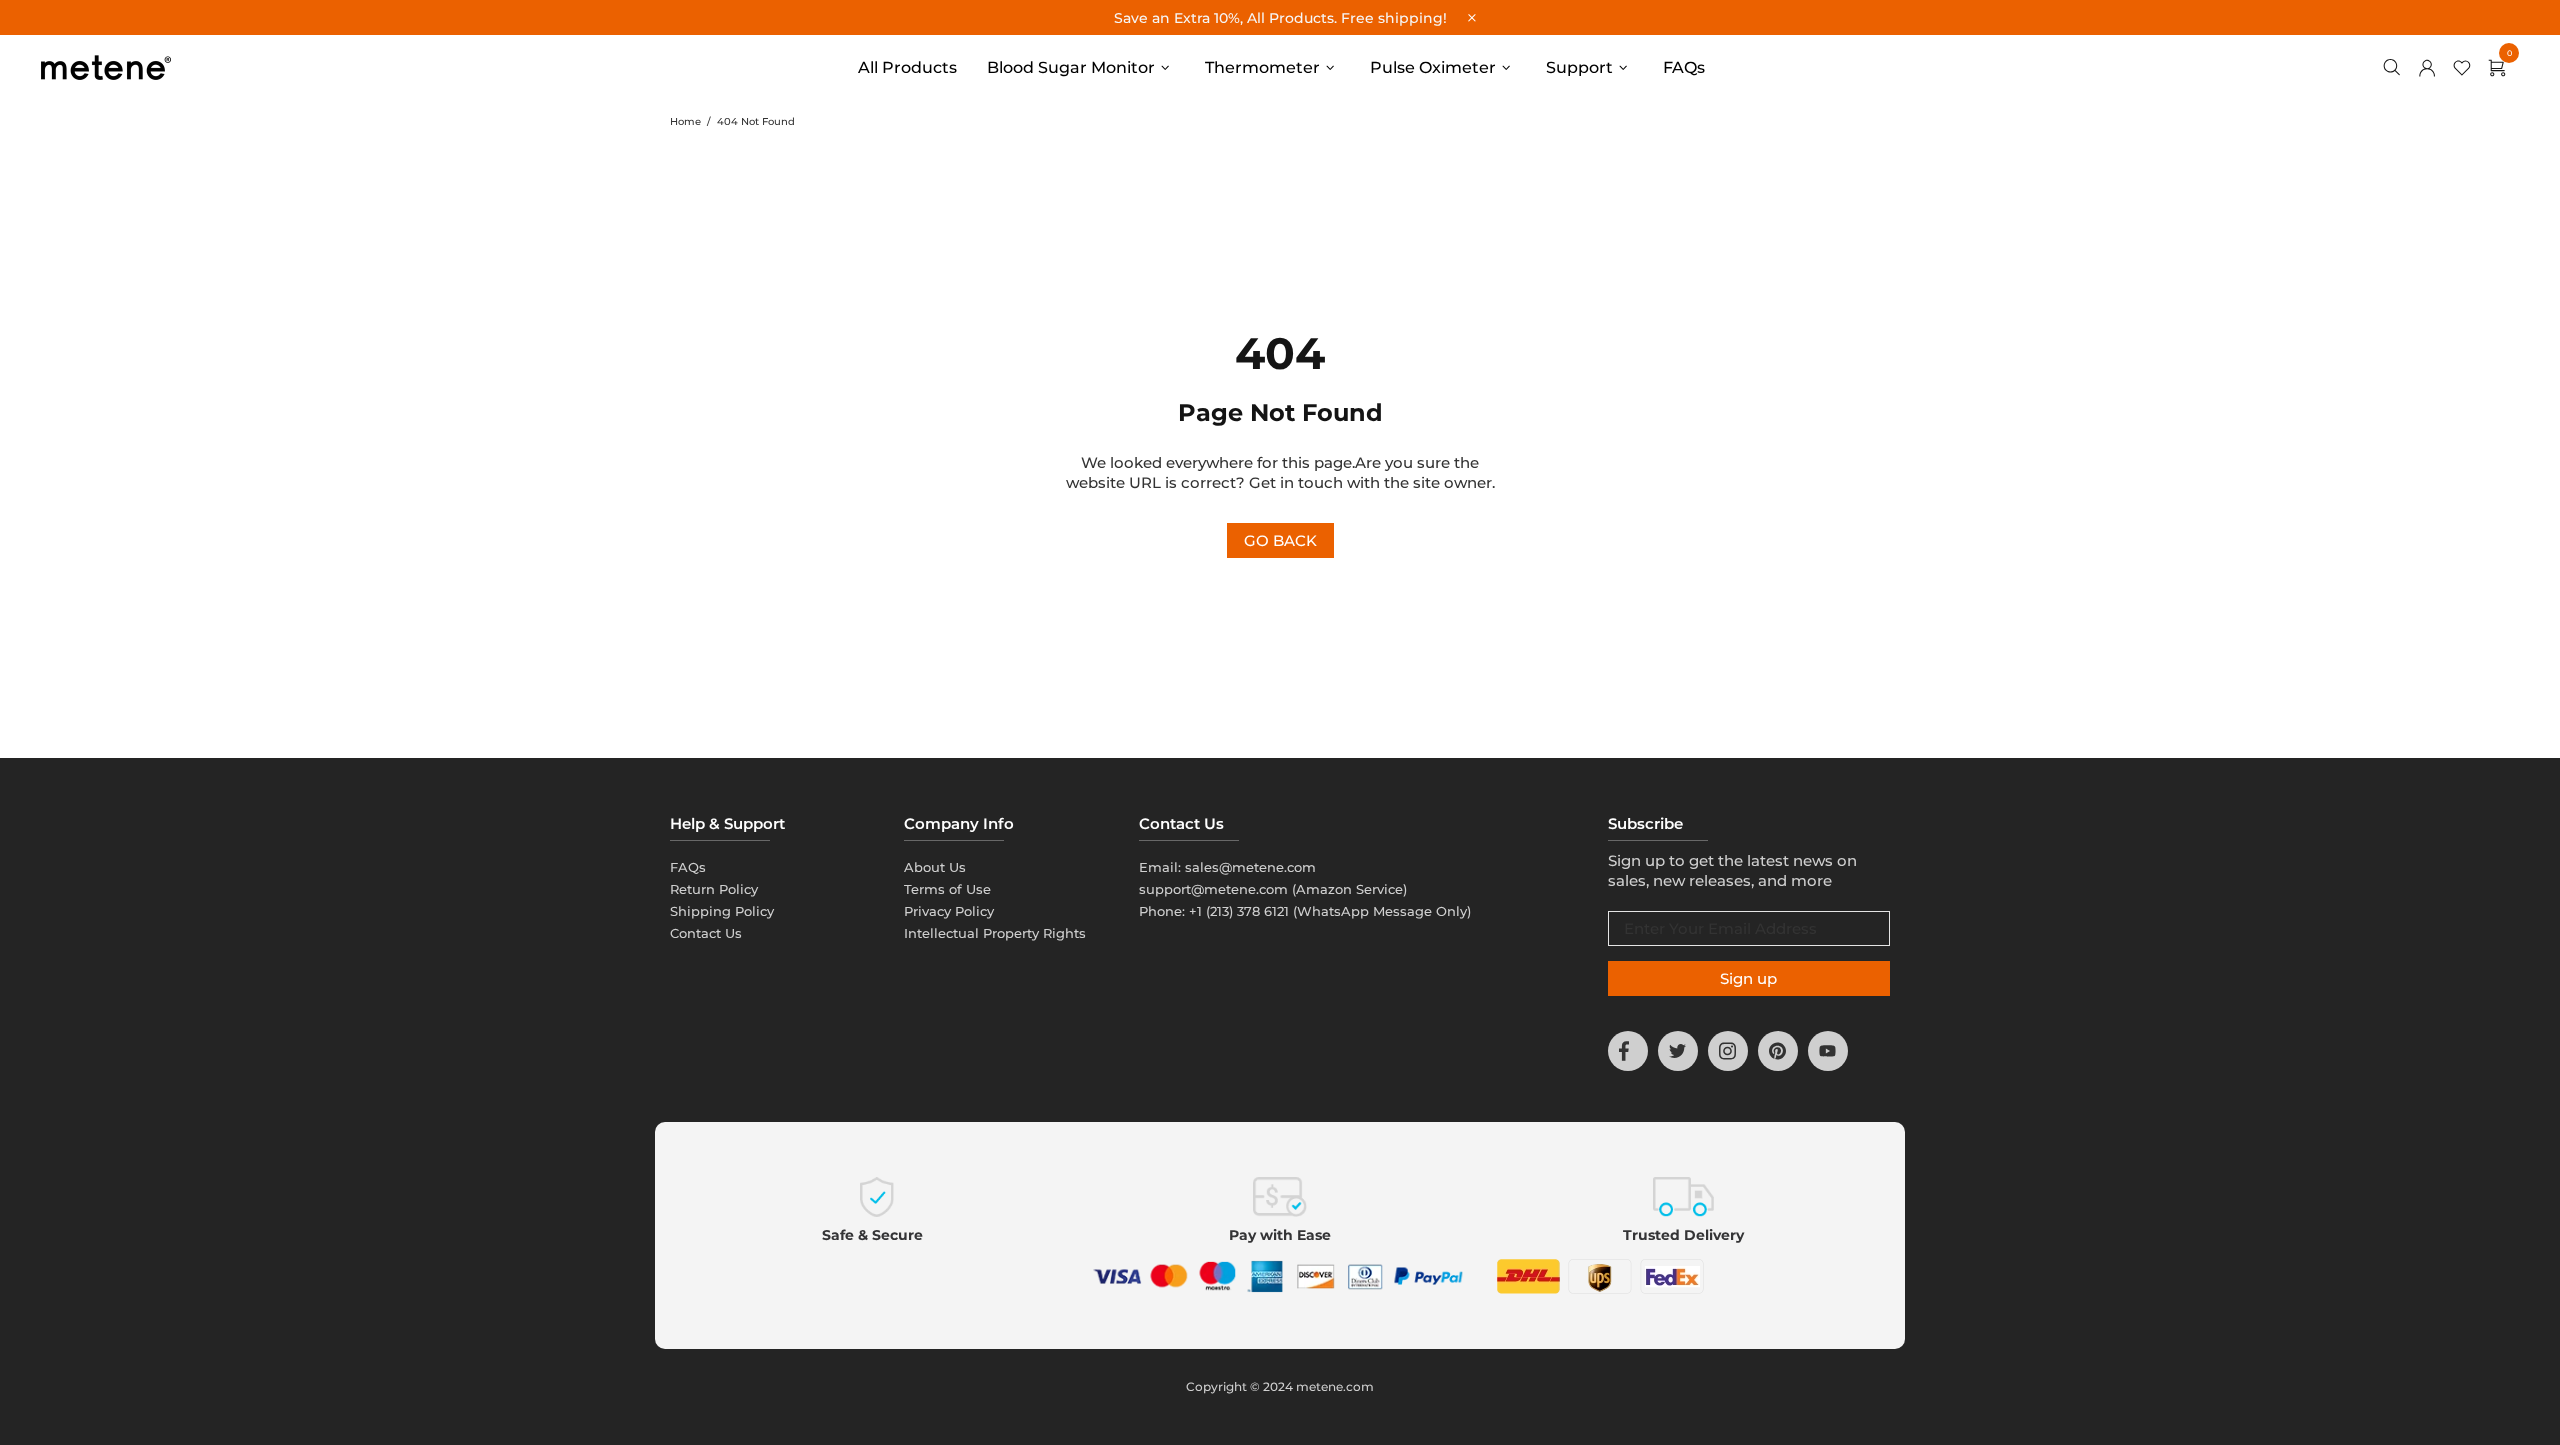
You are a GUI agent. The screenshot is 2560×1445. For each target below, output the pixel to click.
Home (685, 121)
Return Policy (714, 889)
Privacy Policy (949, 911)
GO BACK (1280, 540)
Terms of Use (947, 889)
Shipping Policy (722, 911)
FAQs (688, 867)
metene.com (1335, 1386)
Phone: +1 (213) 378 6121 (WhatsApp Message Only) (1305, 911)
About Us (935, 867)
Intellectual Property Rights (995, 933)
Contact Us (706, 933)
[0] (2503, 68)
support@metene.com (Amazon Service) (1273, 889)
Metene (106, 67)
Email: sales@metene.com (1227, 867)
